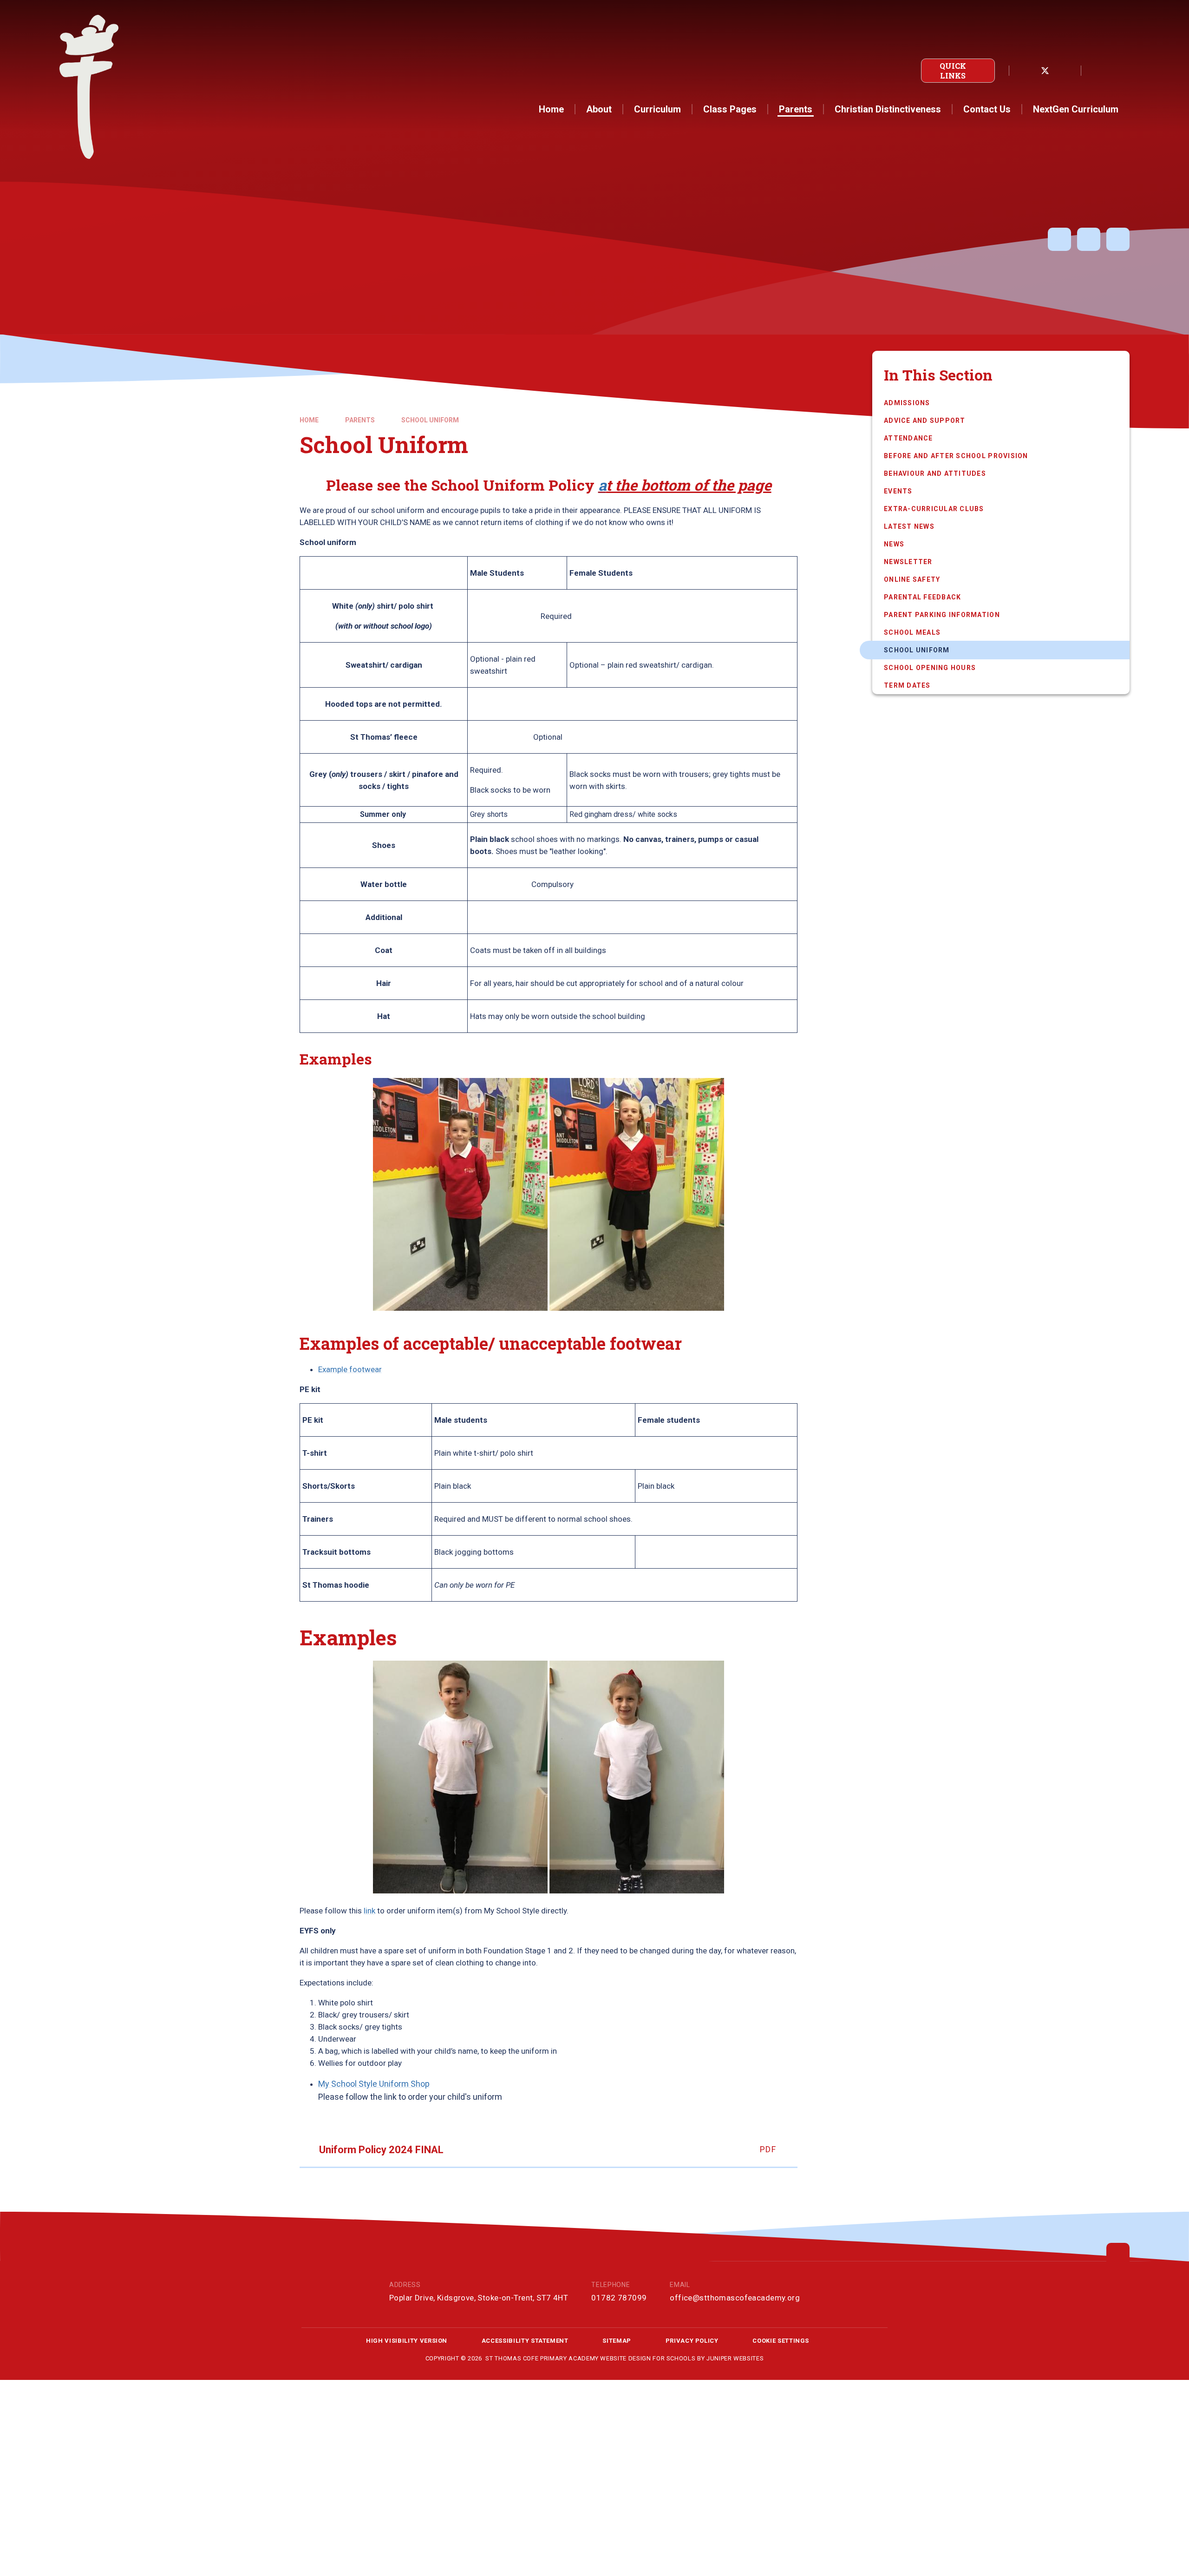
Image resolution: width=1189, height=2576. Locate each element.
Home (309, 420)
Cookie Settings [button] (781, 2341)
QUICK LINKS (953, 71)
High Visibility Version (407, 2341)
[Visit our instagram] (1065, 71)
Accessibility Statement (525, 2341)
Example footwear (350, 1369)
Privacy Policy (692, 2341)
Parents (360, 420)
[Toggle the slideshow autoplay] (1059, 239)
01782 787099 (619, 2298)
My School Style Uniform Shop (374, 2084)
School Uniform (430, 420)
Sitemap (617, 2341)
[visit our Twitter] (1045, 71)
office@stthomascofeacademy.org (735, 2298)
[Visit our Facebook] (1025, 71)
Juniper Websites (735, 2358)
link (369, 1911)
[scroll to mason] (1118, 2254)
